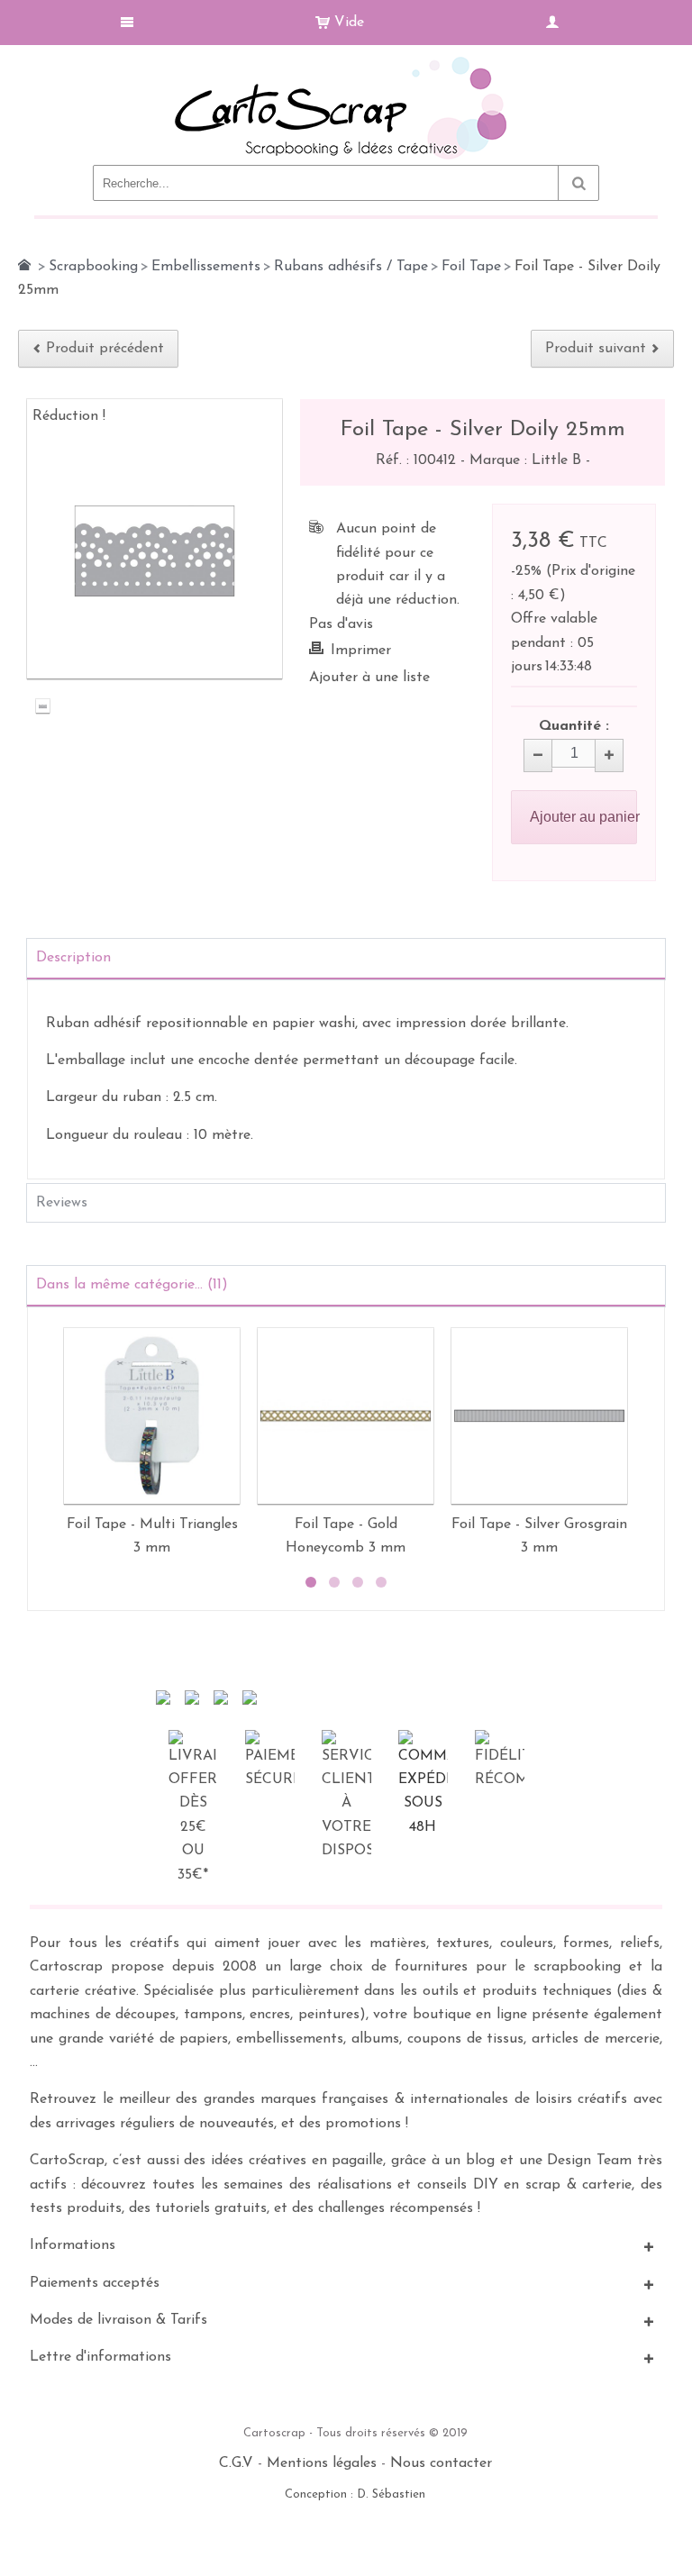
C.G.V (236, 2463)
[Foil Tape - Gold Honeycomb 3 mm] (346, 1416)
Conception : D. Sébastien (355, 2494)
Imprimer (361, 651)
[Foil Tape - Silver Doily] (43, 709)
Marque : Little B (528, 460)
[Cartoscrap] (346, 64)
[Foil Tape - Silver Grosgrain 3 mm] (539, 1416)
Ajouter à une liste (369, 678)
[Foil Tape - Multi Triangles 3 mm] (152, 1416)
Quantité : (574, 726)
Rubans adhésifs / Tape (351, 267)
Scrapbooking (93, 267)
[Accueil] (24, 265)
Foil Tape (471, 267)
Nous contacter (441, 2463)
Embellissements (206, 267)
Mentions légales (322, 2463)
